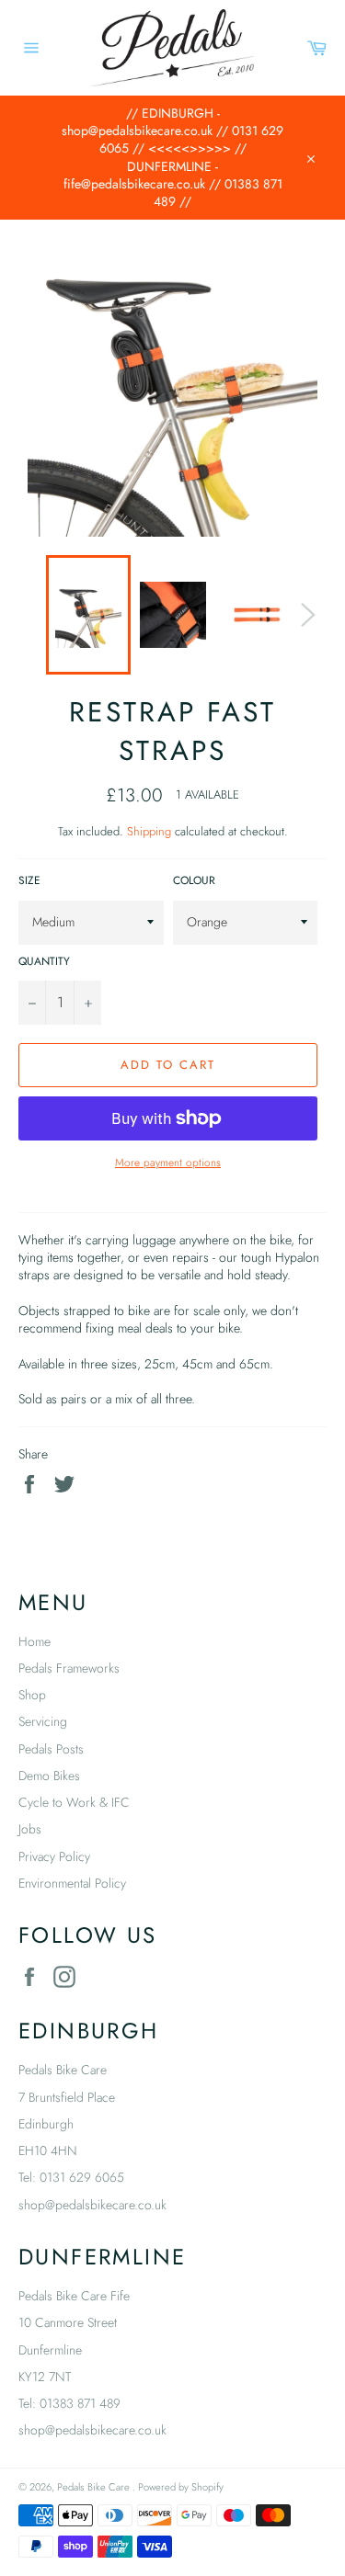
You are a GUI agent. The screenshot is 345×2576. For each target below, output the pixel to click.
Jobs (30, 1829)
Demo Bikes (49, 1776)
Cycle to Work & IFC (74, 1802)
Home (34, 1641)
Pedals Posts (51, 1749)
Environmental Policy (72, 1883)
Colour (194, 880)
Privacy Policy (54, 1856)
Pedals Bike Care (95, 2487)
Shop (32, 1695)
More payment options (168, 1163)
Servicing (43, 1721)
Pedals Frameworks (69, 1668)
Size (29, 880)
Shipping (149, 831)
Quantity (44, 961)
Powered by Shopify (181, 2487)
